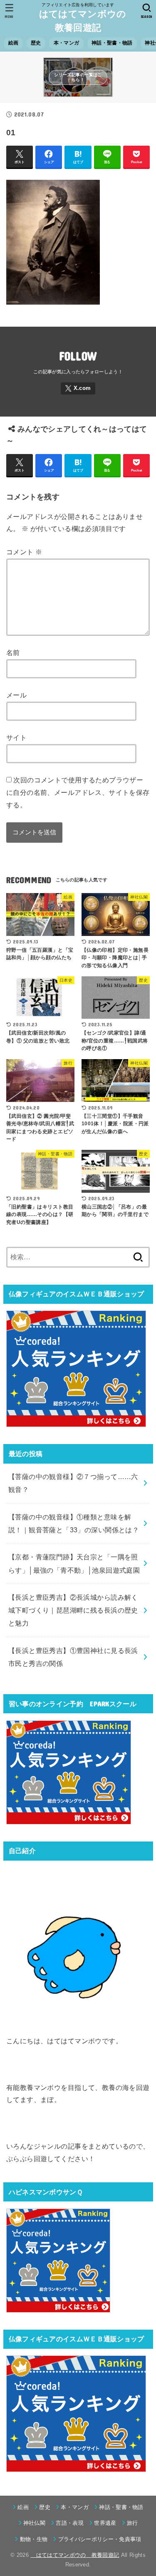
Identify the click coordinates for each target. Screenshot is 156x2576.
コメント (24, 552)
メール (16, 695)
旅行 (132, 2523)
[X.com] (78, 388)
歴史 (36, 43)
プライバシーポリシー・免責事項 (100, 2539)
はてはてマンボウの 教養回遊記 (81, 21)
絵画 (14, 43)
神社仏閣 (34, 2523)
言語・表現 (70, 2523)
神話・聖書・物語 (112, 43)
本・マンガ (66, 43)
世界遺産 (105, 2523)
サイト (16, 737)
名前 (13, 653)
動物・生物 (34, 2539)
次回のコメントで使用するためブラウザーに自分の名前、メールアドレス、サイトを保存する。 (78, 792)
